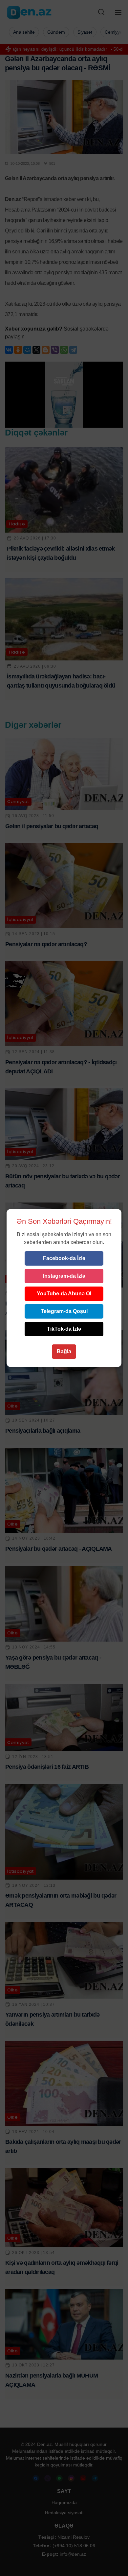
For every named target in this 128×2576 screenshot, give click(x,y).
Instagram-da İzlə (64, 1276)
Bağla (64, 1351)
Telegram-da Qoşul (64, 1311)
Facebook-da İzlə (64, 1258)
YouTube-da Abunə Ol (64, 1294)
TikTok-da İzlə (64, 1329)
